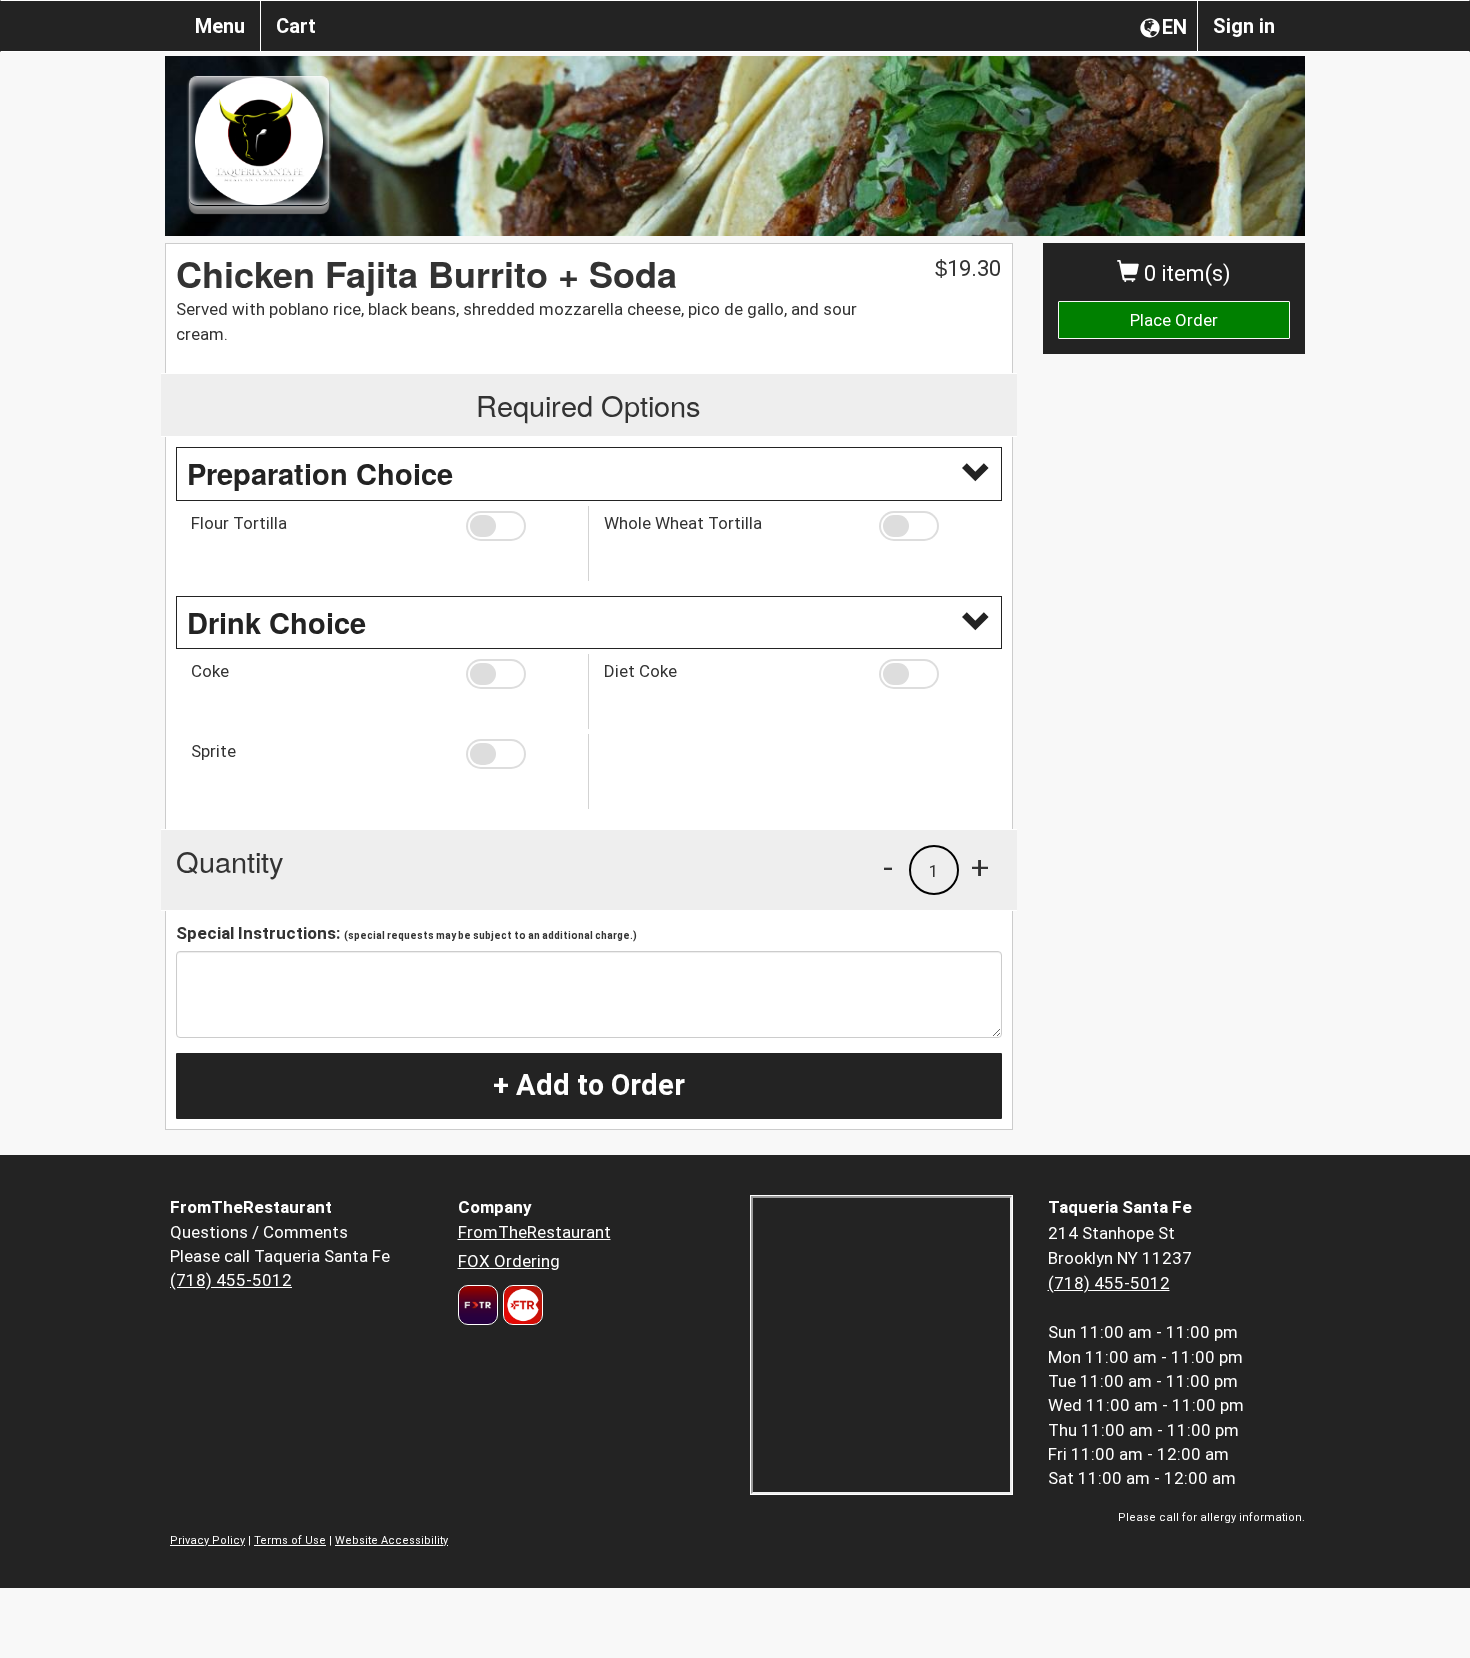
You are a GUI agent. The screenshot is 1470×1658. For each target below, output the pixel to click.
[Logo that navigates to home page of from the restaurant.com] (478, 1305)
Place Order (1174, 320)
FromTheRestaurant (534, 1232)
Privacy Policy (207, 1540)
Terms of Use (290, 1540)
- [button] (888, 867)
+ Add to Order (589, 1085)
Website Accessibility (391, 1540)
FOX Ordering (509, 1261)
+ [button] (980, 867)
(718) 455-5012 (231, 1280)
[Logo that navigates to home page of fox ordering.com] (520, 1305)
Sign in (1244, 26)
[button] (519, 526)
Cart (296, 26)
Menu (220, 26)
